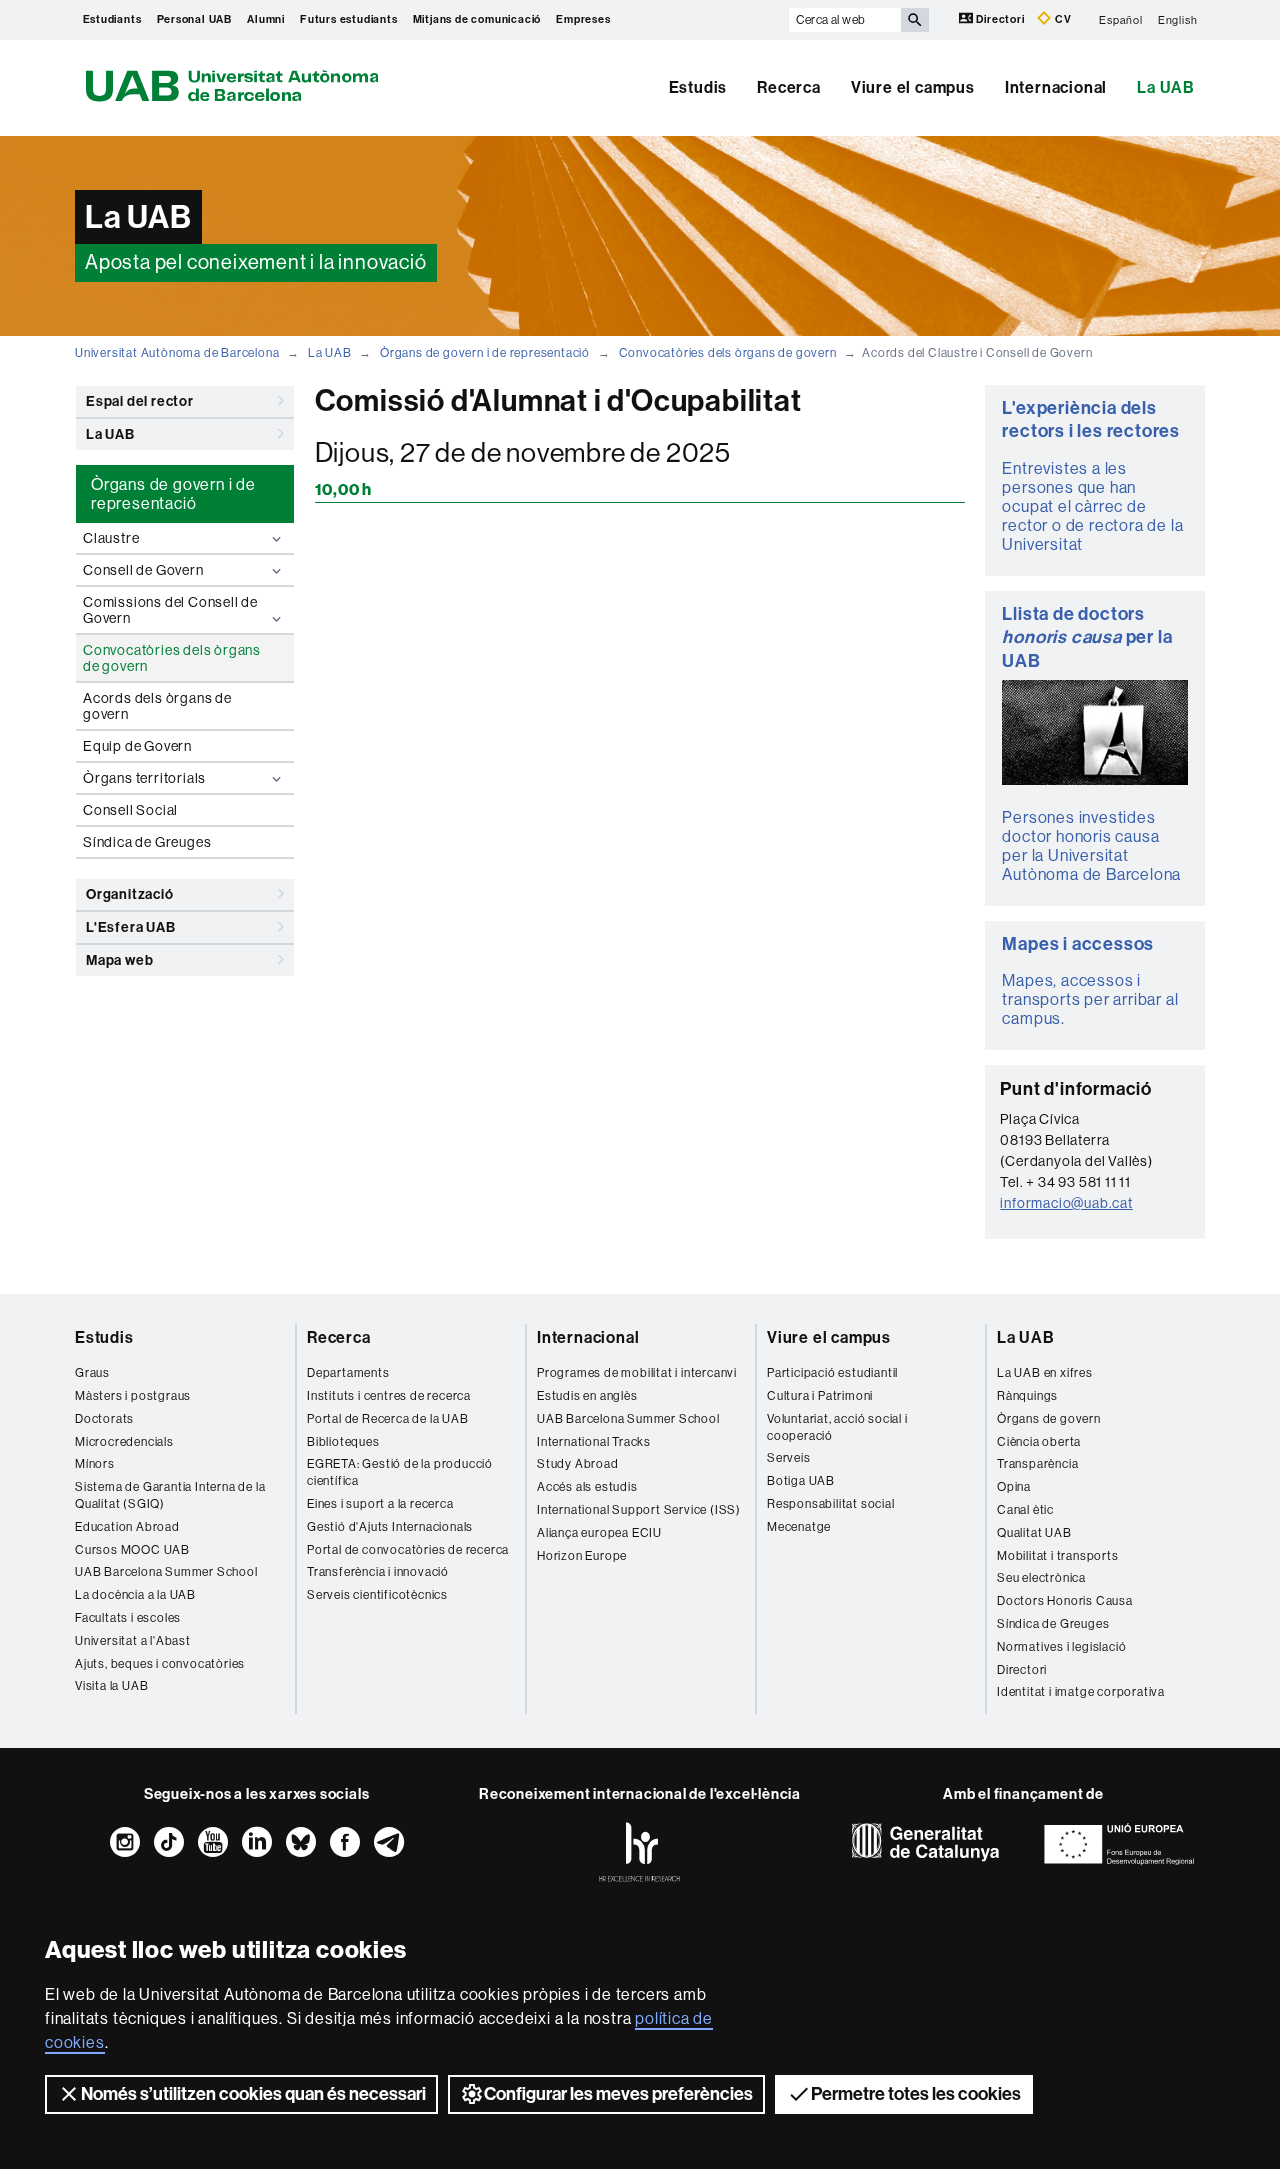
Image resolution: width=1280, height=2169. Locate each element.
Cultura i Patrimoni (820, 1396)
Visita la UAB (111, 1686)
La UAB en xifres (1045, 1373)
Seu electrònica (1041, 1578)
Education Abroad (127, 1527)
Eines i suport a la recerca (380, 1504)
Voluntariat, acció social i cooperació (837, 1427)
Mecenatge (799, 1527)
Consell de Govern (143, 570)
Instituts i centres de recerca (389, 1396)
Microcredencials (124, 1442)
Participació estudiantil (832, 1373)
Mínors (95, 1464)
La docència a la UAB (135, 1595)
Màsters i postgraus (133, 1396)
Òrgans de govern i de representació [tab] (173, 494)
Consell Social (130, 810)
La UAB (1166, 87)
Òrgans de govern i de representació (485, 353)
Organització (130, 894)
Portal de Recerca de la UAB (388, 1419)
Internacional (1056, 87)
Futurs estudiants (349, 19)
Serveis (789, 1458)
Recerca (789, 87)
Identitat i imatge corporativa (1081, 1692)
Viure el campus (913, 87)
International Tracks (594, 1442)
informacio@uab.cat (1066, 1203)
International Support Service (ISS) (639, 1510)
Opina (1014, 1487)
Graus (92, 1373)
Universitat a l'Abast (133, 1641)
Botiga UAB (801, 1481)
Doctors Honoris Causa (1065, 1601)
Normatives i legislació (1061, 1647)
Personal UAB (195, 19)
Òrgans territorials (144, 778)
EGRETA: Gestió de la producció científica (400, 1472)
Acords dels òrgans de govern (157, 706)
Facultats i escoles (128, 1618)
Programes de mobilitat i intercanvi (637, 1373)
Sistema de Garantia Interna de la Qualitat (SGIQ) (170, 1495)
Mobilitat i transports (1058, 1556)
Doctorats (104, 1419)
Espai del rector (140, 401)
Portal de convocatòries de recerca (408, 1550)
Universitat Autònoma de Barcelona (177, 353)
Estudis (698, 87)
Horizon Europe (582, 1556)
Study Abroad (578, 1464)
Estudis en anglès (587, 1396)
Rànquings (1027, 1396)
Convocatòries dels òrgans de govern (728, 353)
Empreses (583, 19)
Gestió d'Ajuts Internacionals (390, 1527)
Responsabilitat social (831, 1504)
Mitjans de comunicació (477, 19)
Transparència (1037, 1464)
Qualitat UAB (1034, 1533)
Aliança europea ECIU (599, 1533)
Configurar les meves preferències (618, 2094)
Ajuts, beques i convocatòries (160, 1664)
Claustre (111, 538)
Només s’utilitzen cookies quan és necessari (253, 2094)
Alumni (266, 19)
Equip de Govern (137, 746)
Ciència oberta (1039, 1442)
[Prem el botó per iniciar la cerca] (915, 20)
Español (1121, 19)
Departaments (348, 1373)
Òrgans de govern (1049, 1419)
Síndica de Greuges (147, 842)
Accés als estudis (587, 1487)
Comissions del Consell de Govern (170, 610)
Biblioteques (343, 1442)
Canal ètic (1025, 1510)
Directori (1001, 19)
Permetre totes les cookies (916, 2094)
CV (1061, 19)
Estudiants (112, 19)
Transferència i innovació (378, 1572)
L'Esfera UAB (131, 927)
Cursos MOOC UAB (132, 1550)
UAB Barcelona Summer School (166, 1572)
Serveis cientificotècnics (377, 1595)
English (1178, 19)
